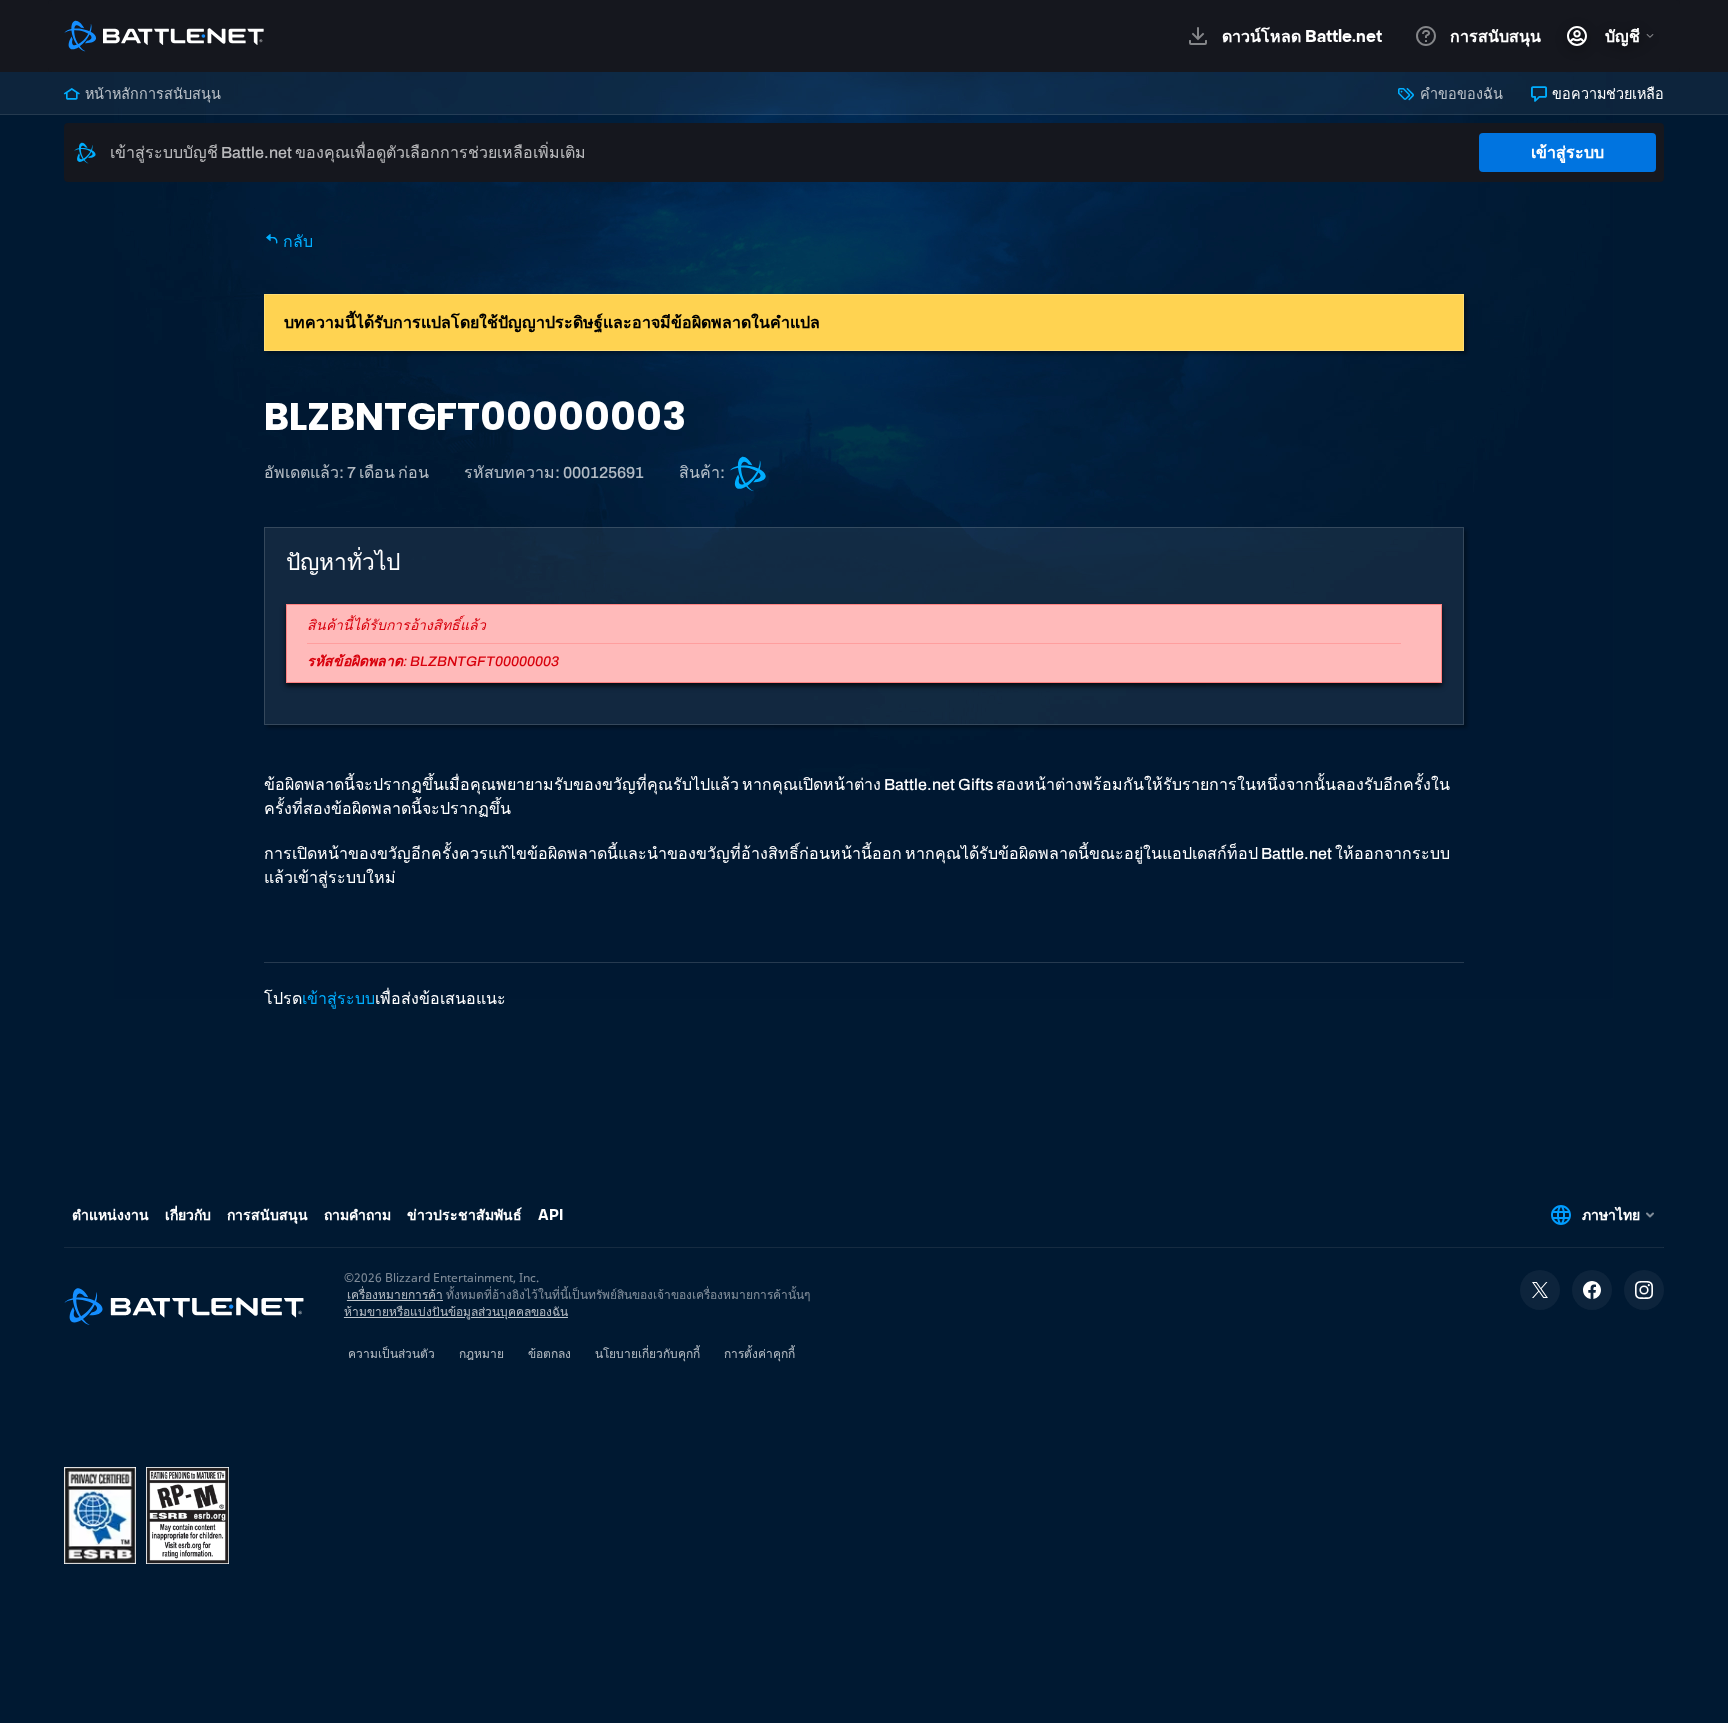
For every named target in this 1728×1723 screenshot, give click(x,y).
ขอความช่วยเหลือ (1606, 94)
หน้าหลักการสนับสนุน (151, 94)
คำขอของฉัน (1459, 94)
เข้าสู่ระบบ (1567, 152)
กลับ (296, 241)
